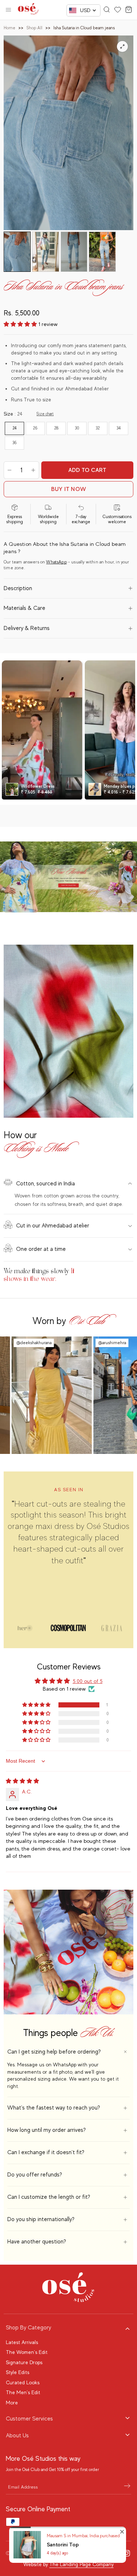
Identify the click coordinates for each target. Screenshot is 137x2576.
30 (77, 428)
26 (35, 428)
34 (119, 428)
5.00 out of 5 (88, 1681)
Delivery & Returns (27, 628)
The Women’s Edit (27, 2352)
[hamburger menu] (8, 10)
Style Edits (18, 2372)
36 (15, 443)
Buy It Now (68, 489)
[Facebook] (114, 2553)
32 (98, 428)
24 (15, 428)
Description (18, 588)
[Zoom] (122, 46)
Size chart (45, 414)
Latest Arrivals (22, 2342)
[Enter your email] (127, 2487)
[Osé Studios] (28, 10)
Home (9, 28)
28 (56, 428)
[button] (21, 324)
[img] (22, 1781)
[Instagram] (127, 2553)
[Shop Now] (68, 877)
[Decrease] (9, 470)
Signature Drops (24, 2362)
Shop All (34, 28)
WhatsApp (56, 562)
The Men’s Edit (23, 2392)
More (12, 2403)
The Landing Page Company (81, 2564)
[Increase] (33, 470)
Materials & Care (24, 608)
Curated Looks (23, 2382)
